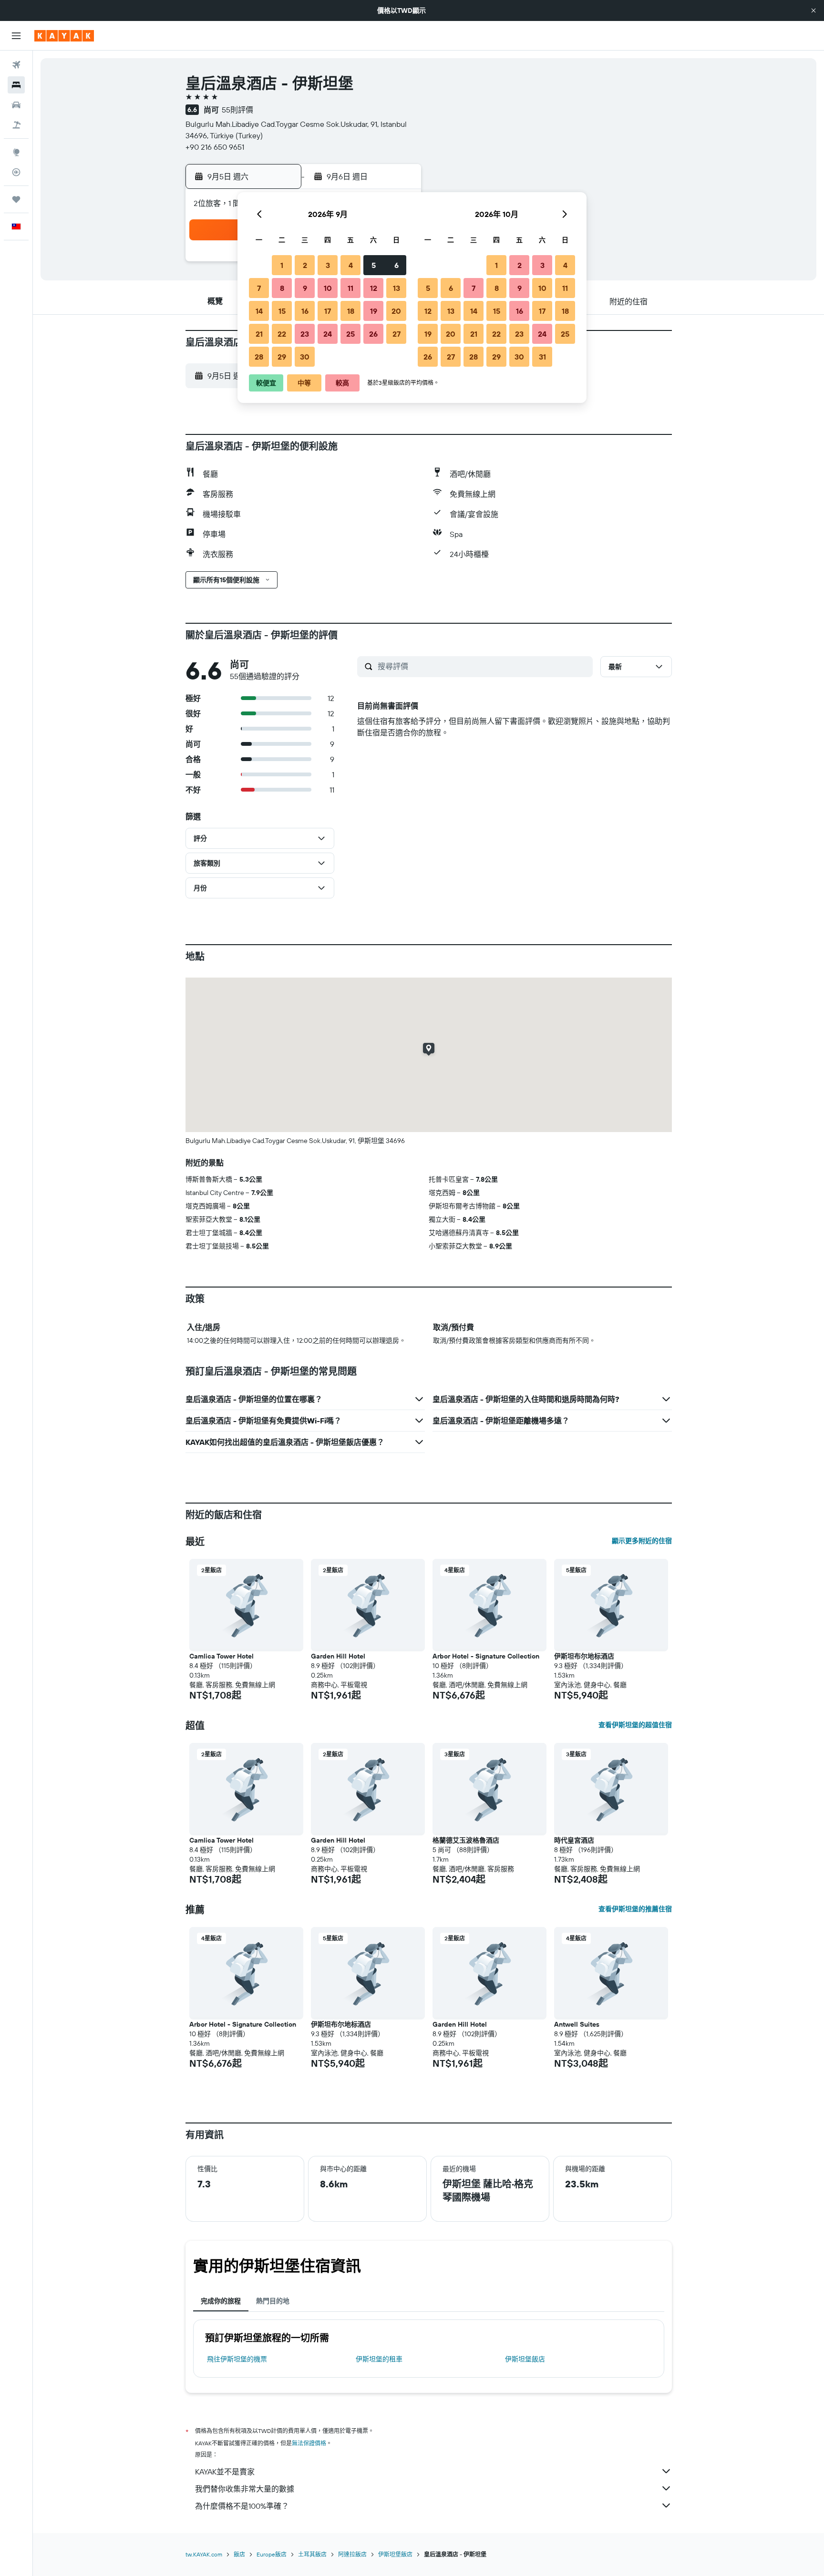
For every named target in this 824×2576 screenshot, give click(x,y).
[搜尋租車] (16, 105)
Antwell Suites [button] (577, 2024)
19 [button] (374, 311)
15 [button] (282, 311)
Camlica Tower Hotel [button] (221, 1656)
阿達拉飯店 (352, 2554)
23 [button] (305, 334)
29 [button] (282, 357)
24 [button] (328, 334)
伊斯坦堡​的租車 (379, 2359)
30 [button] (305, 357)
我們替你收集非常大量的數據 (245, 2489)
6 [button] (397, 265)
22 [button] (282, 334)
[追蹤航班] (16, 172)
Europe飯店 (272, 2554)
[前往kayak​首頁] (64, 36)
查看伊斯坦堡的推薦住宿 (635, 1909)
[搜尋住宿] (16, 85)
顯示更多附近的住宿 (642, 1541)
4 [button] (351, 265)
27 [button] (397, 334)
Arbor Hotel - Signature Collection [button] (486, 1656)
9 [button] (305, 288)
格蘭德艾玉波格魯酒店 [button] (466, 1840)
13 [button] (397, 288)
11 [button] (350, 288)
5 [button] (374, 265)
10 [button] (328, 288)
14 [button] (259, 311)
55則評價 (237, 110)
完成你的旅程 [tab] (221, 2301)
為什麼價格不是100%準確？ (242, 2506)
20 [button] (396, 311)
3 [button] (328, 265)
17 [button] (328, 311)
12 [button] (374, 288)
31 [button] (542, 357)
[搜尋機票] (16, 65)
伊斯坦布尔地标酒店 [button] (584, 1656)
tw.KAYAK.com (204, 2554)
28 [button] (259, 357)
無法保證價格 (309, 2443)
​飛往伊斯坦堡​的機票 (237, 2359)
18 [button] (351, 311)
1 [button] (282, 265)
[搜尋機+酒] (16, 125)
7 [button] (259, 288)
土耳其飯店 (312, 2554)
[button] (814, 10)
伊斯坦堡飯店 (525, 2359)
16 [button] (305, 311)
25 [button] (350, 334)
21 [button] (259, 334)
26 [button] (373, 334)
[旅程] (16, 199)
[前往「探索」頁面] (16, 152)
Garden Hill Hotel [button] (338, 1656)
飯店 (239, 2554)
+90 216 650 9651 (215, 147)
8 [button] (282, 288)
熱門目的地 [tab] (273, 2301)
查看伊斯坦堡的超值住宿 (635, 1725)
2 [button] (305, 265)
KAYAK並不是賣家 (225, 2472)
